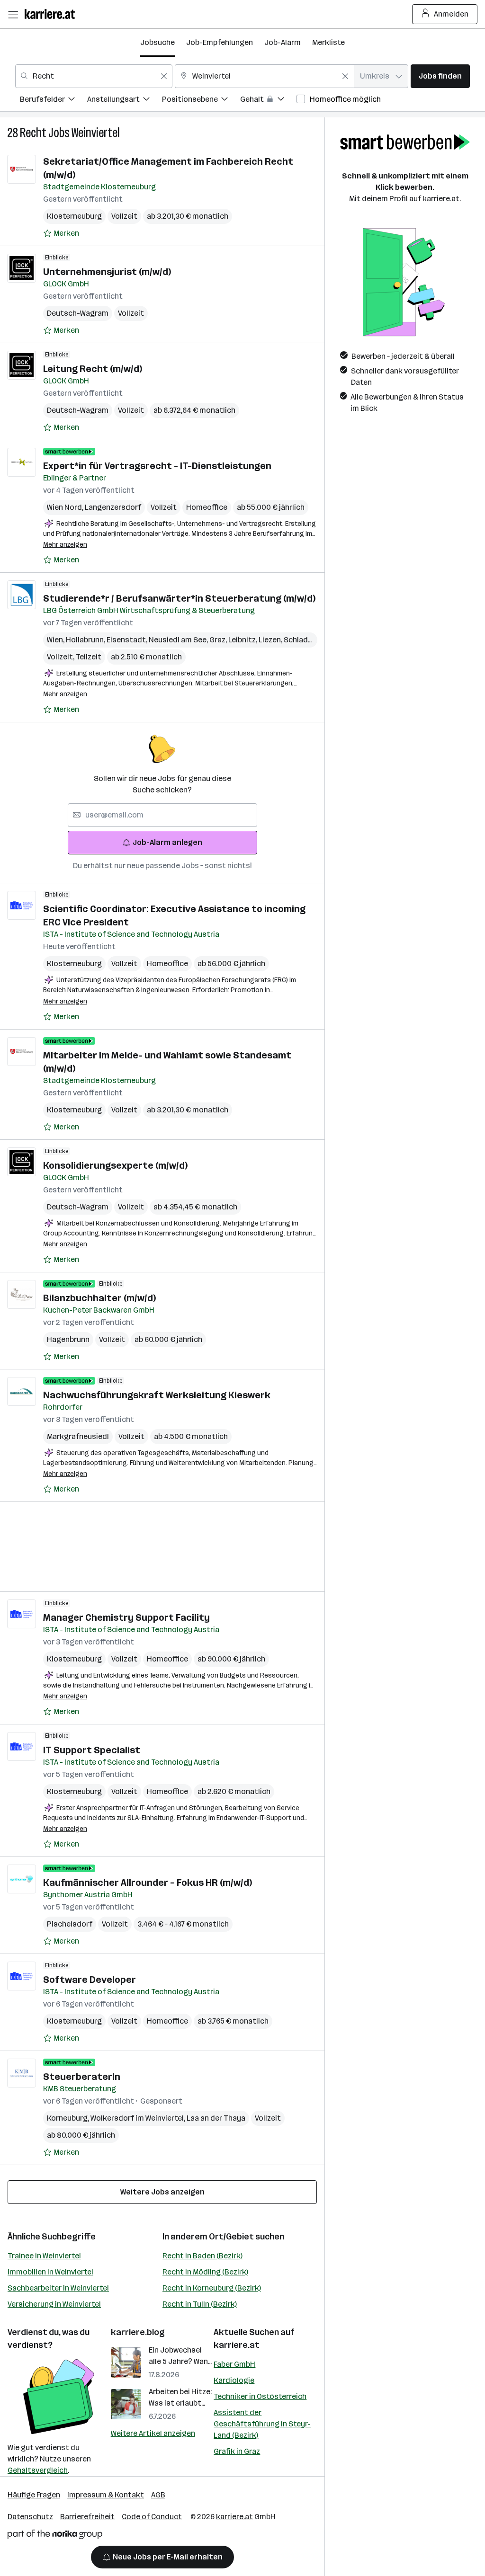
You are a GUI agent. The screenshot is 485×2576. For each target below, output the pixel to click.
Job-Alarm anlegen (167, 842)
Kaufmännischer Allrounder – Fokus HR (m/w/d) (148, 1883)
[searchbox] (162, 815)
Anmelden (451, 14)
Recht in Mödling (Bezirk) (205, 2272)
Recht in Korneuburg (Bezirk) (212, 2288)
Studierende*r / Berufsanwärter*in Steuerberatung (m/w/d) (179, 598)
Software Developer (90, 1980)
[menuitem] (54, 101)
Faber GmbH (234, 2364)
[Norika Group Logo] (55, 2536)
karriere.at (237, 2345)
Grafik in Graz (237, 2451)
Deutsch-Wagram (78, 313)
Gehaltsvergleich (38, 2470)
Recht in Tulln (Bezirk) (200, 2304)
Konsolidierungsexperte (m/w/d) (115, 1165)
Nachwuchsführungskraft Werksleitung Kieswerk (157, 1395)
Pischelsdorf (70, 1924)
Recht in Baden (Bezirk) (202, 2256)
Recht (33, 133)
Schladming (305, 640)
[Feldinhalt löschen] (164, 76)
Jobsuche (157, 42)
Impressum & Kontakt (106, 2495)
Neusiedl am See (179, 640)
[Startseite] (52, 14)
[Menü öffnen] (13, 14)
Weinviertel (96, 133)
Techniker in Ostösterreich (260, 2396)
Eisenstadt (128, 640)
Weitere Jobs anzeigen (162, 2192)
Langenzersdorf (113, 507)
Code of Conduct (152, 2517)
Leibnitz (243, 640)
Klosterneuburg (74, 216)
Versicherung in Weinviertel (54, 2304)
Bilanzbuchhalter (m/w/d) (99, 1298)
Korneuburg (69, 2118)
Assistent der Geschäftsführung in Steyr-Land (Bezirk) (262, 2424)
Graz (219, 640)
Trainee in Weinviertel (44, 2256)
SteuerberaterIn (82, 2077)
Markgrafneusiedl (78, 1436)
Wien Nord (66, 507)
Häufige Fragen (34, 2495)
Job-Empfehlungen (220, 42)
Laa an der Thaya (216, 2118)
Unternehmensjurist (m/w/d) (107, 272)
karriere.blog (138, 2332)
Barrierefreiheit (87, 2517)
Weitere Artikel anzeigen (153, 2433)
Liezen (271, 640)
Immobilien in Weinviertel (50, 2272)
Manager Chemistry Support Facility (126, 1617)
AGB (158, 2495)
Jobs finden (440, 76)
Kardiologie (234, 2380)
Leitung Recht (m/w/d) (93, 369)
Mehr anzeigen (65, 545)
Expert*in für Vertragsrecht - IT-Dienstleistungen (157, 466)
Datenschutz (30, 2517)
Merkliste (328, 42)
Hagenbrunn (68, 1339)
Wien (56, 640)
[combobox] (94, 76)
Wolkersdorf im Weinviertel (139, 2118)
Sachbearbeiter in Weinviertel (58, 2288)
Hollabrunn (86, 640)
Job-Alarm (283, 42)
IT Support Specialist (92, 1750)
